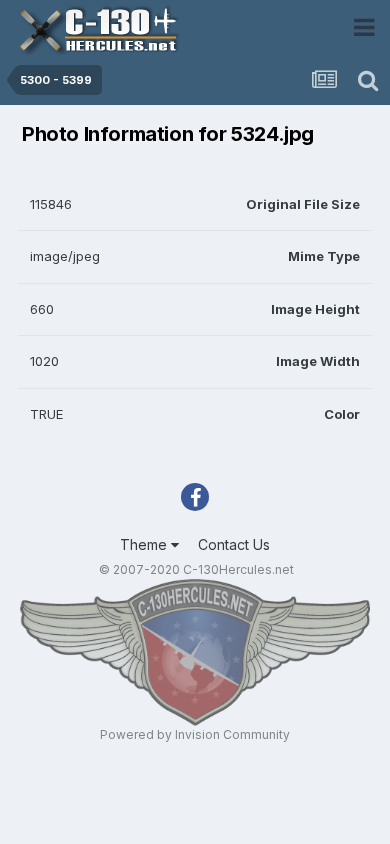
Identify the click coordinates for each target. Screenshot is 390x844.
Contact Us (234, 544)
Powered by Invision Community (195, 734)
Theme (145, 544)
